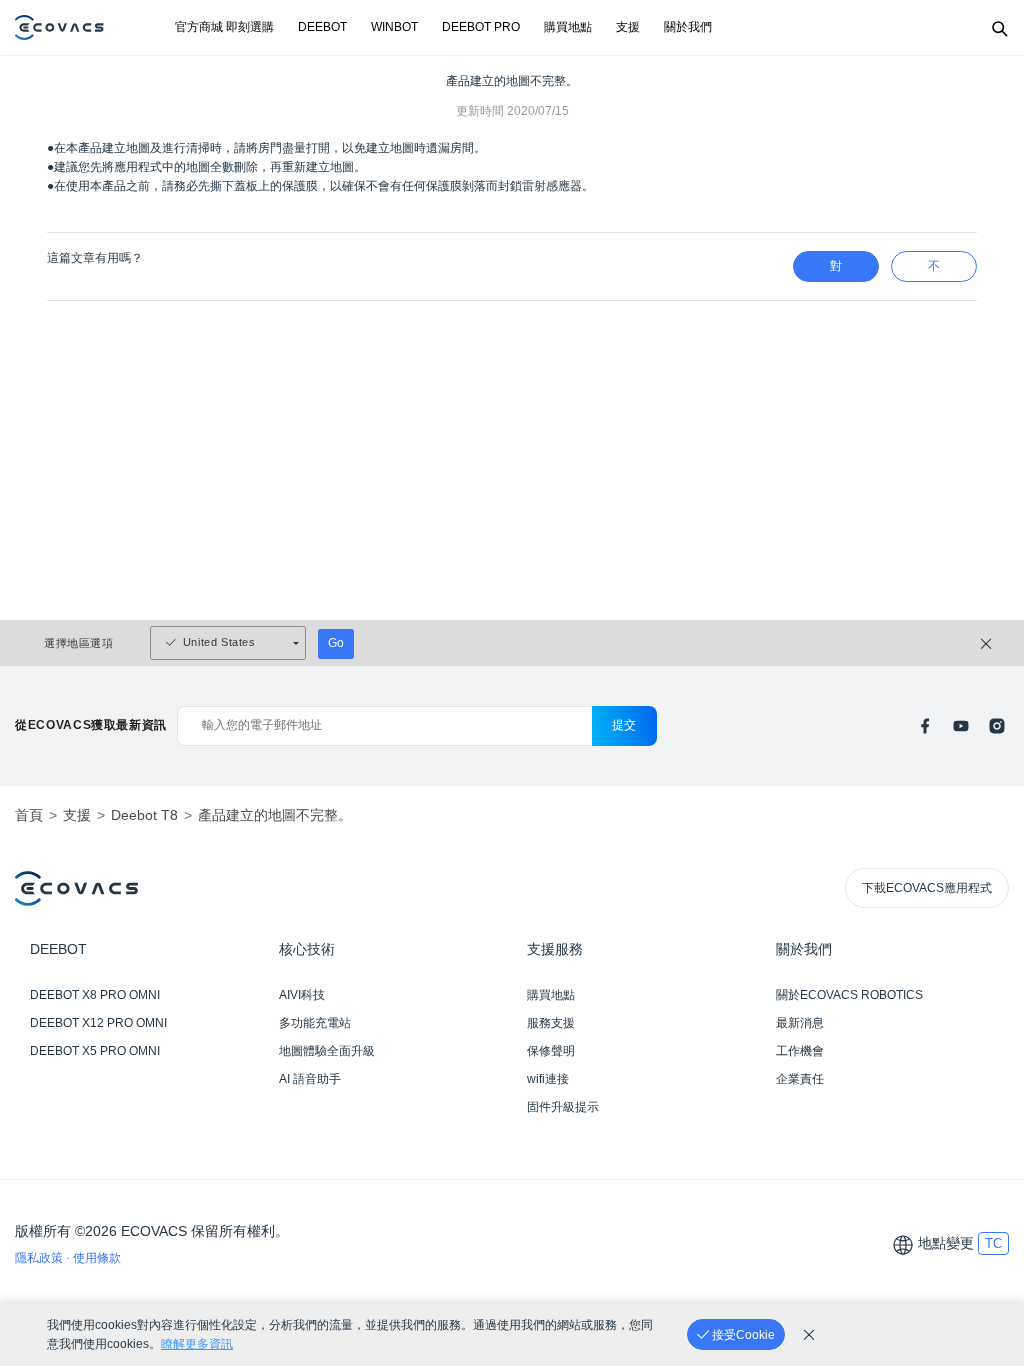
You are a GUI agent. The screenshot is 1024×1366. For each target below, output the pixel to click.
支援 (628, 27)
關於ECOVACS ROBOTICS (849, 995)
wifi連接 (548, 1079)
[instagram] (997, 726)
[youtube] (961, 726)
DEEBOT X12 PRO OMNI (98, 1023)
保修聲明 (551, 1051)
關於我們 (688, 27)
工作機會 (800, 1051)
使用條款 (97, 1258)
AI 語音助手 (310, 1079)
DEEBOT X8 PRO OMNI (95, 995)
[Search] (999, 28)
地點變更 (946, 1243)
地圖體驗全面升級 (327, 1051)
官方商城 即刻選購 (224, 27)
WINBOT (394, 27)
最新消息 (800, 1023)
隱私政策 (40, 1258)
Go (336, 643)
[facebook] (925, 726)
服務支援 (551, 1023)
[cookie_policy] (809, 1335)
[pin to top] (989, 1093)
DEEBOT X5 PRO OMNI (95, 1051)
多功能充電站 (315, 1023)
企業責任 (800, 1079)
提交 (624, 725)
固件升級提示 (563, 1107)
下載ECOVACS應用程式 (927, 888)
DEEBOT (322, 27)
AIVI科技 (302, 995)
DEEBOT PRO (481, 27)
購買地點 (568, 27)
